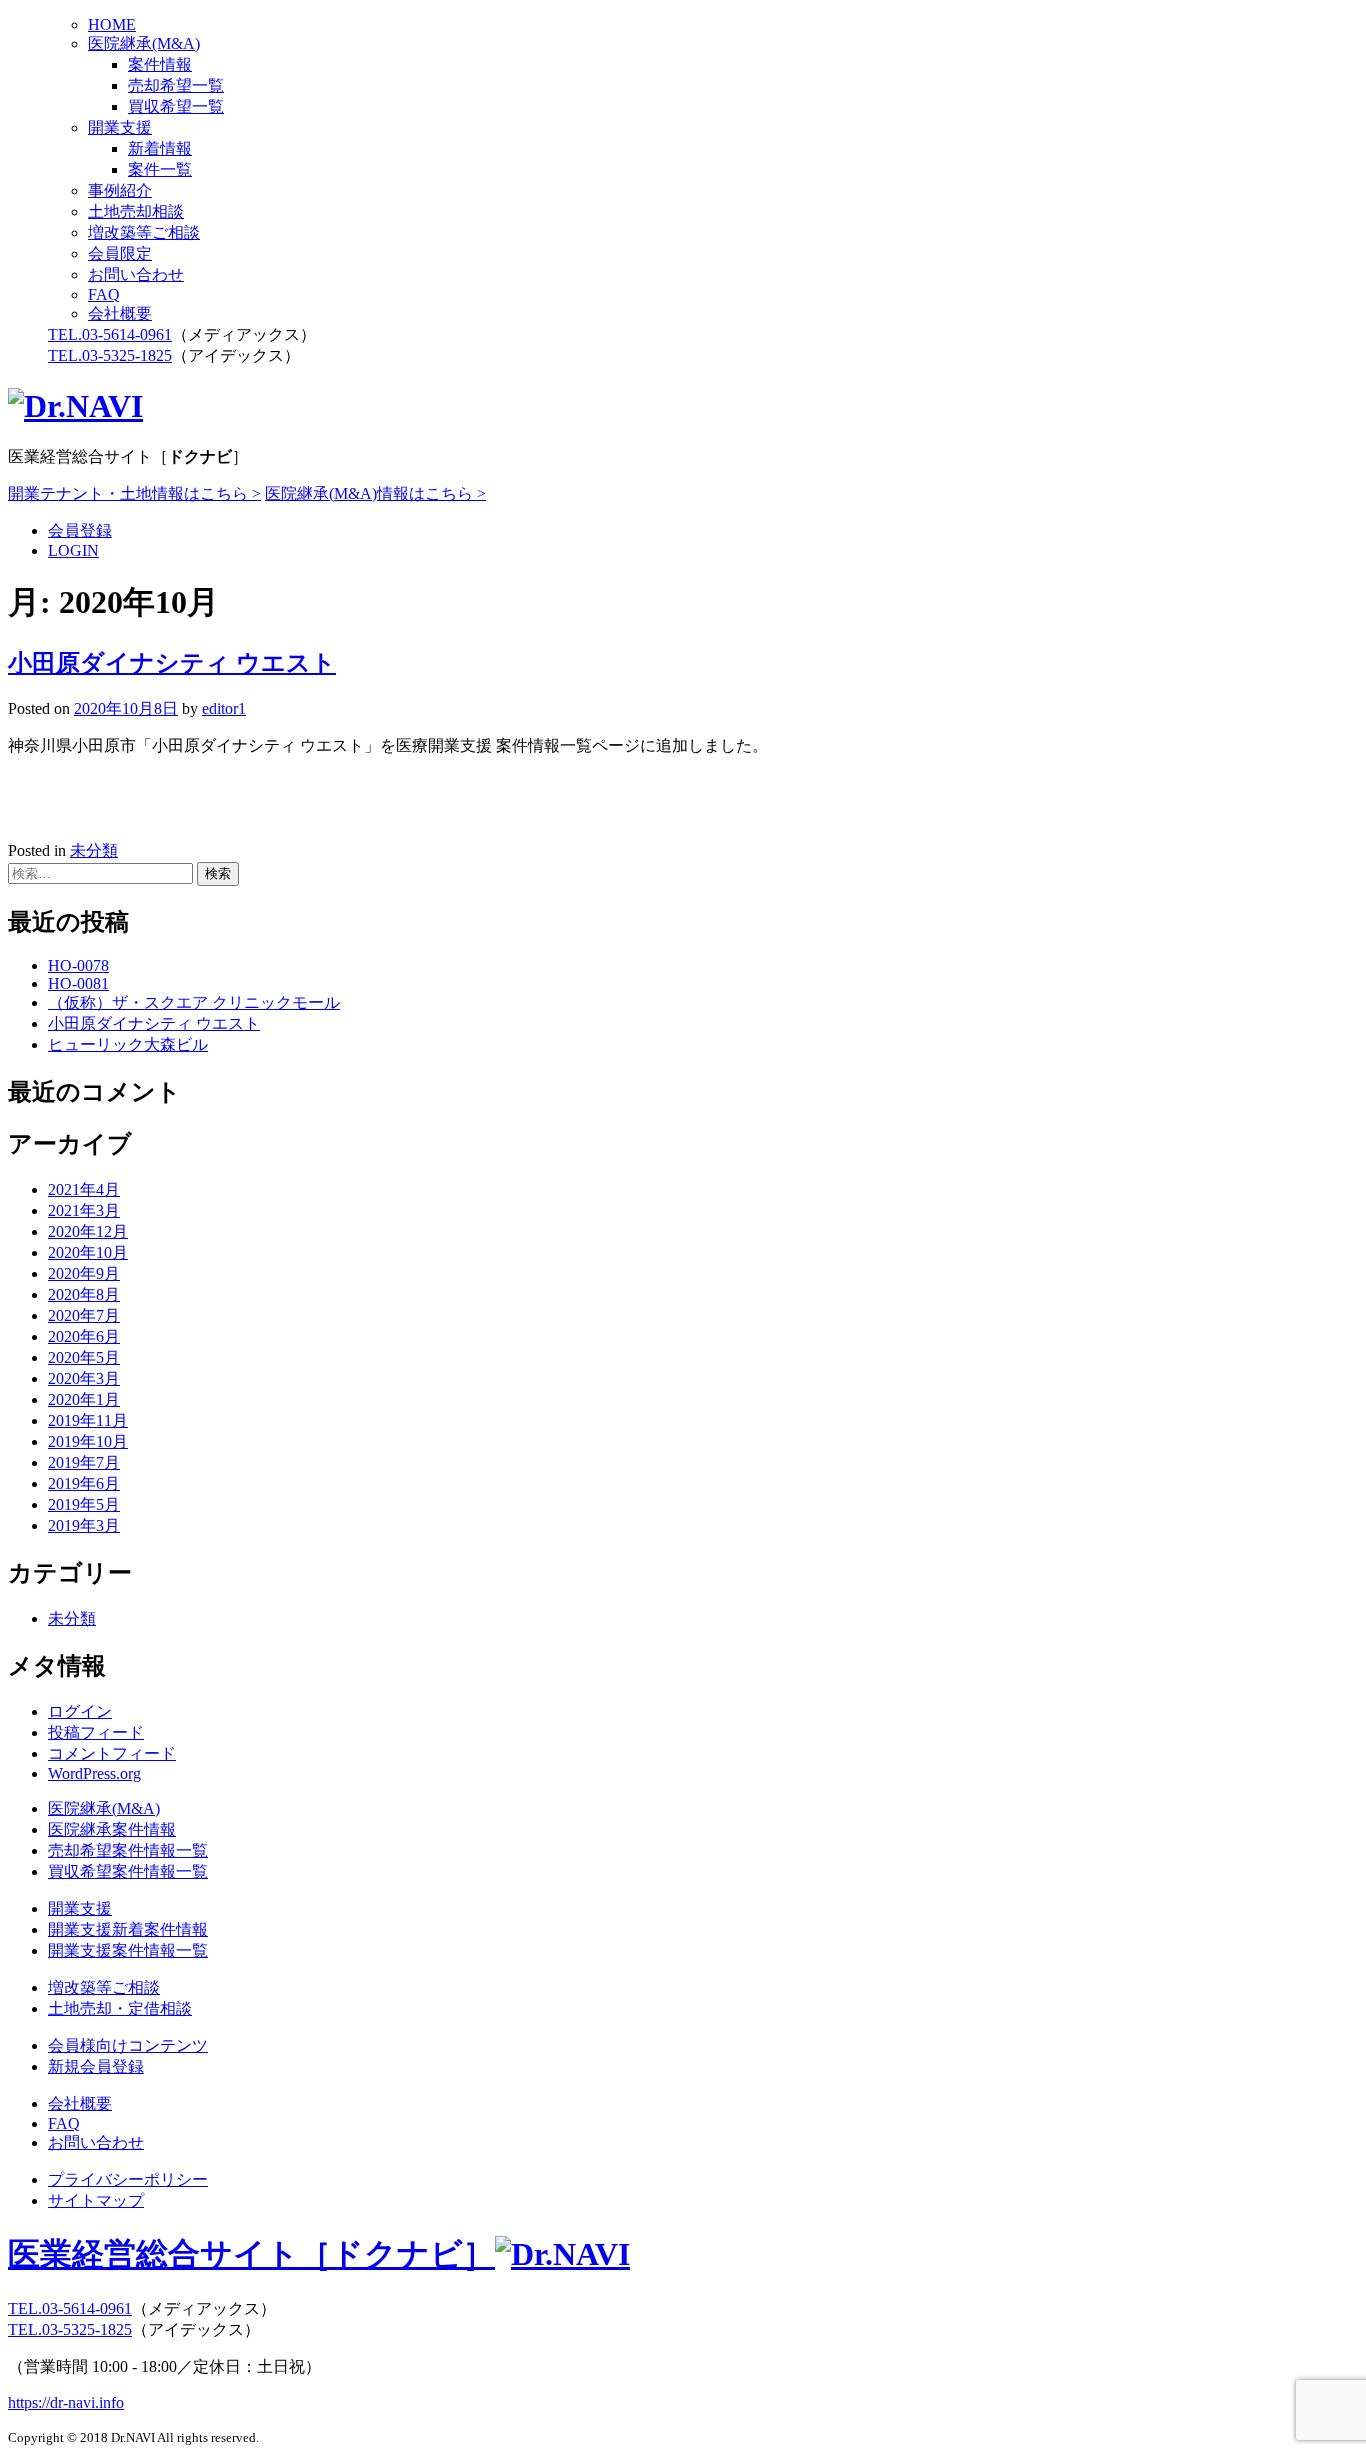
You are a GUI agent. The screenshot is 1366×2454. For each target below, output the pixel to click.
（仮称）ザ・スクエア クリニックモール (194, 1002)
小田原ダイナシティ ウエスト (172, 663)
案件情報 (160, 64)
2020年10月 (88, 1252)
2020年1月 (84, 1399)
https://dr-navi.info (66, 2402)
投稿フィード (96, 1732)
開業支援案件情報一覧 (128, 1950)
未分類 (94, 850)
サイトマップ (96, 2200)
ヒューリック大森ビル (128, 1044)
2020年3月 (84, 1378)
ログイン (80, 1711)
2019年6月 (84, 1483)
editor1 (224, 708)
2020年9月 (84, 1273)
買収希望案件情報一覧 (128, 1871)
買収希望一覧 (176, 106)
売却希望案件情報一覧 (128, 1850)
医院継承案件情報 (112, 1829)
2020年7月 (84, 1315)
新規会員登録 (96, 2066)
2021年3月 (84, 1210)
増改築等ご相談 (144, 232)
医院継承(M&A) (144, 43)
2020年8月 (84, 1294)
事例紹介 (120, 190)
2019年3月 (84, 1525)
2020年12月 (88, 1231)
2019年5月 (84, 1504)
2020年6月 (84, 1336)
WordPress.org (94, 1773)
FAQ (104, 294)
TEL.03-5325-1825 (110, 355)
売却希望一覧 (176, 85)
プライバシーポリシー (128, 2179)
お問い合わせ (136, 274)
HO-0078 (78, 965)
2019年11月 (88, 1420)
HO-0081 (78, 983)
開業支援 (120, 127)
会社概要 (120, 313)
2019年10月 (88, 1441)
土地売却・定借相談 (120, 2008)
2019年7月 (84, 1462)
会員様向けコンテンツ (128, 2045)
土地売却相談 (136, 211)
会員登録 (80, 530)
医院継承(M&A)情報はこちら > (375, 493)
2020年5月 (84, 1357)
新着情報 (160, 148)
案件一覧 (160, 169)
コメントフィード (112, 1753)
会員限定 (120, 253)
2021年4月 (84, 1189)
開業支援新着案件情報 (128, 1929)
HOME (112, 24)
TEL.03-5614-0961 (110, 334)
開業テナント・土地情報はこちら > (134, 493)
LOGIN (73, 550)
